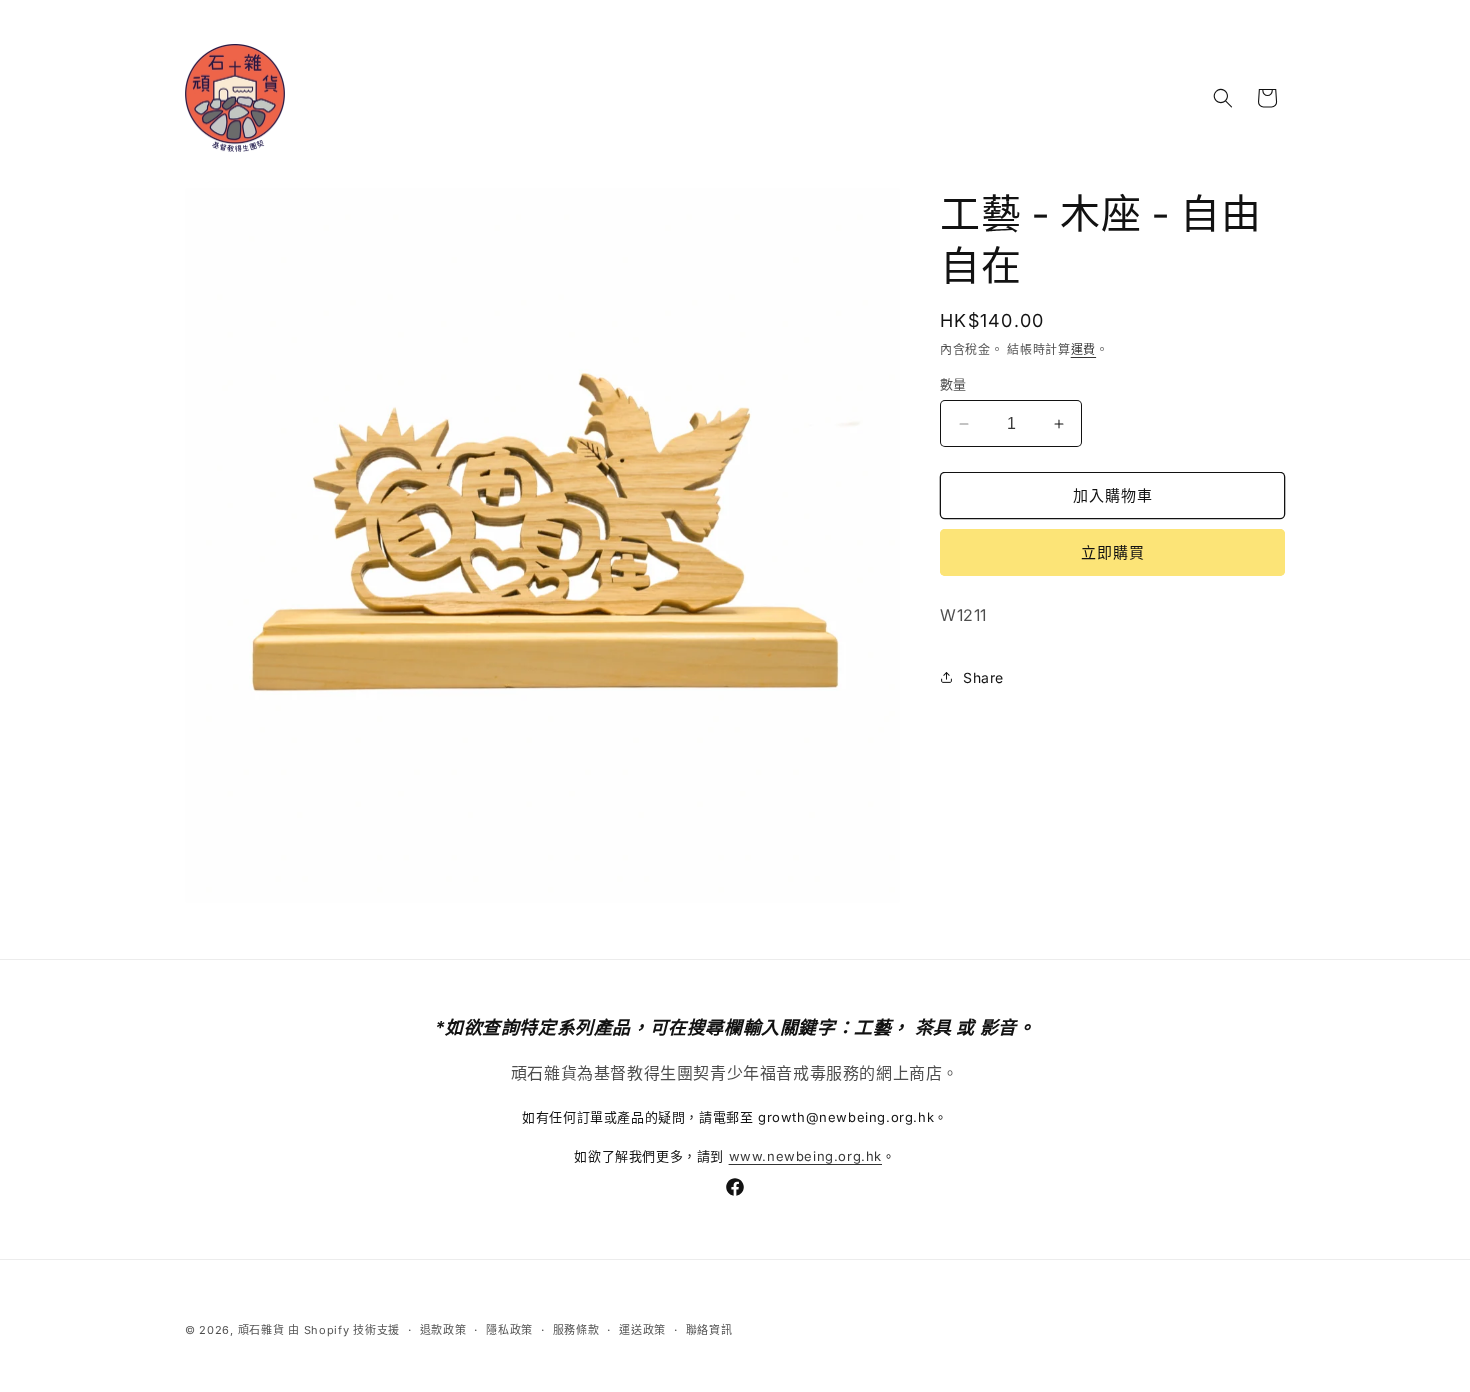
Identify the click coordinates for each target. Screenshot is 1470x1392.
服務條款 (576, 1330)
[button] (1223, 98)
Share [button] (983, 677)
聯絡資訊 (709, 1330)
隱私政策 (509, 1330)
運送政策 (642, 1330)
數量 (953, 384)
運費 (1083, 349)
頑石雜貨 (261, 1330)
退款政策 (443, 1330)
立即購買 (1113, 552)
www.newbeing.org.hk (805, 1156)
